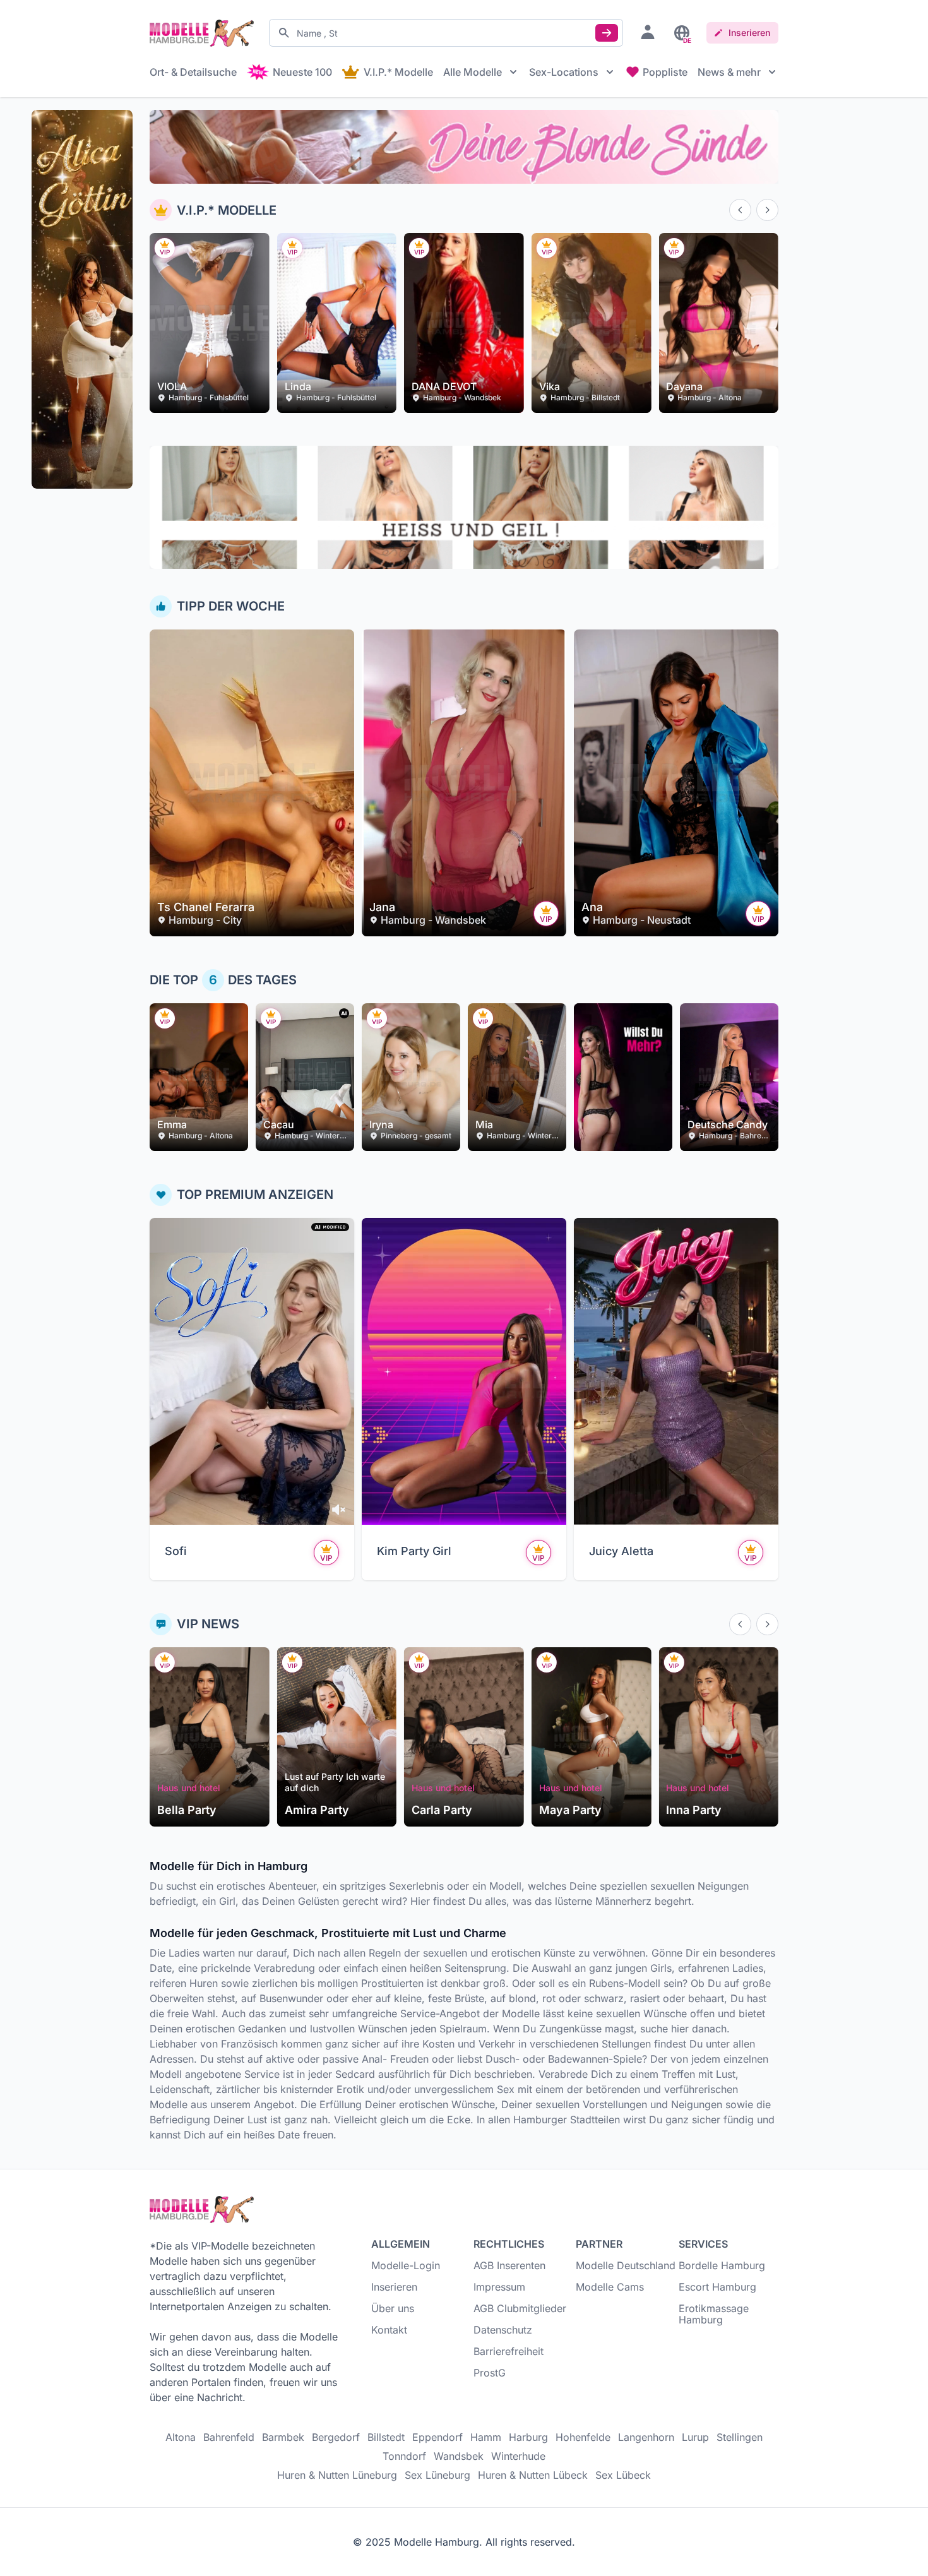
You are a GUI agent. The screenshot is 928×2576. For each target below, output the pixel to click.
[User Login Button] (648, 32)
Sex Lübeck (623, 2475)
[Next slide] (767, 210)
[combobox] (446, 33)
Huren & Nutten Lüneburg (337, 2475)
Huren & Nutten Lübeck (533, 2475)
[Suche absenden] (607, 33)
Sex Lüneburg (437, 2475)
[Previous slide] (740, 210)
